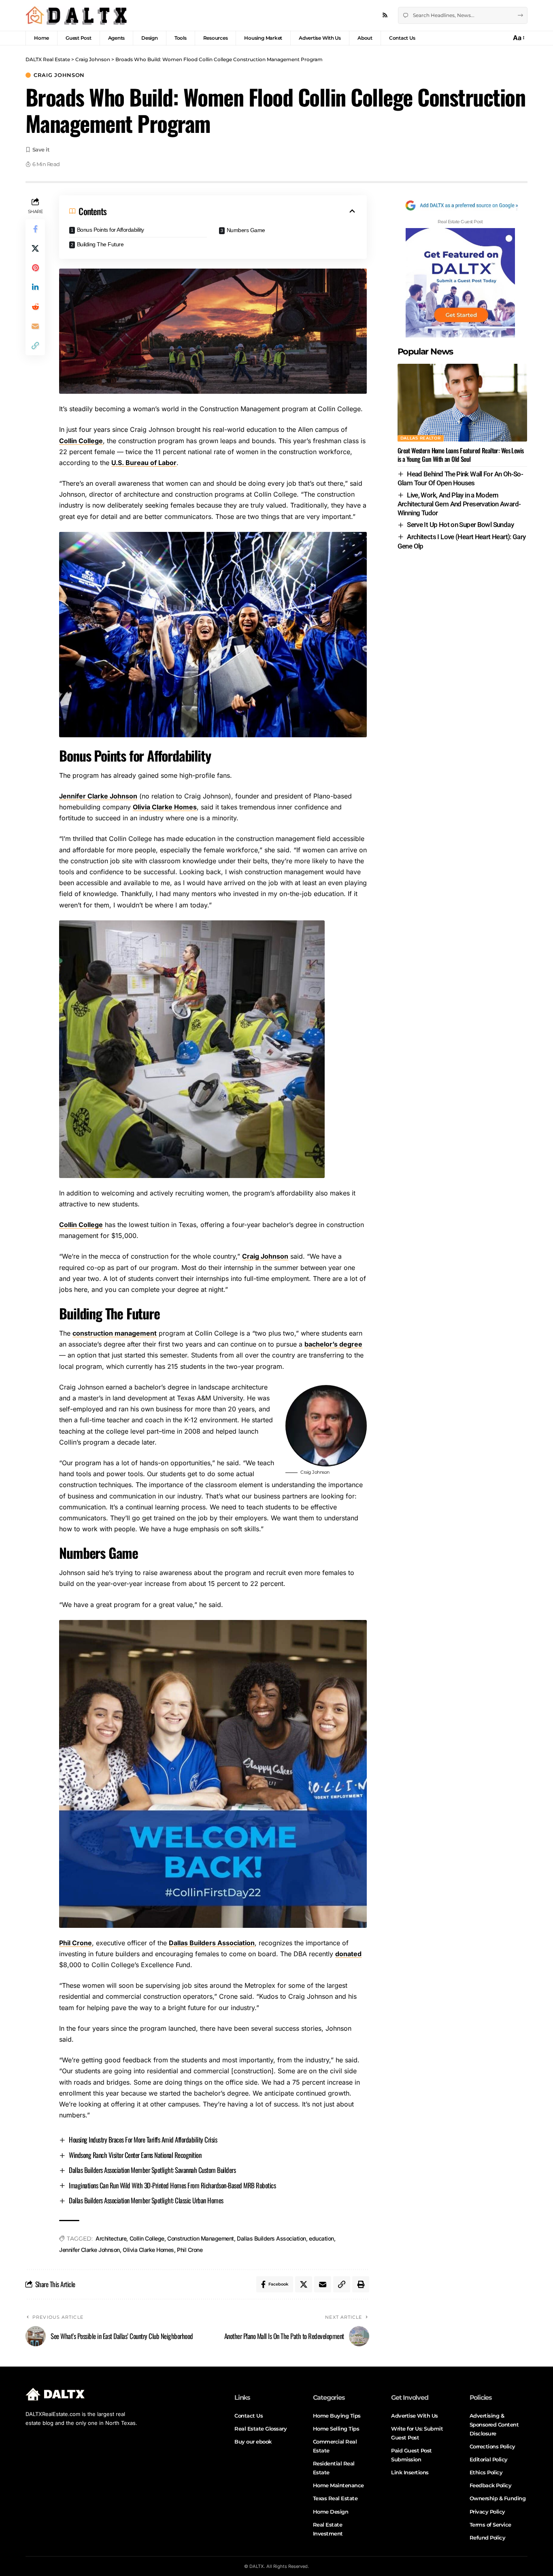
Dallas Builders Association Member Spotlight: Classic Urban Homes (146, 2200)
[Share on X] (35, 248)
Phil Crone (76, 1943)
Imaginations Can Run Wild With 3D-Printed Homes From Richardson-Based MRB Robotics (172, 2185)
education (321, 2238)
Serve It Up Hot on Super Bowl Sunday (460, 525)
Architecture (111, 2238)
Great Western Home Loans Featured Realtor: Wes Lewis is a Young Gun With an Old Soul (461, 455)
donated (348, 1954)
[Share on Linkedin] (35, 287)
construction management (115, 1333)
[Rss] (385, 15)
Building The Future (100, 244)
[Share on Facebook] (35, 229)
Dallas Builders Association (212, 1943)
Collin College (81, 441)
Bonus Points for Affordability (111, 230)
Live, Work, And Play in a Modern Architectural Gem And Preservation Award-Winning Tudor (459, 504)
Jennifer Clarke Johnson (98, 796)
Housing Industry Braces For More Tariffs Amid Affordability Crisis (143, 2140)
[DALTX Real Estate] (76, 15)
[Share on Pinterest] (35, 268)
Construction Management (201, 2238)
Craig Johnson (59, 75)
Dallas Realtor (421, 438)
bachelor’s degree (333, 1344)
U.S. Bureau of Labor (144, 463)
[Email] (35, 326)
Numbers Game (246, 230)
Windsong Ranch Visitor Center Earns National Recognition (135, 2155)
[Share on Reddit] (35, 307)
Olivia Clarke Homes (165, 807)
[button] (518, 38)
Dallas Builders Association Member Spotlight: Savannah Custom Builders (152, 2170)
